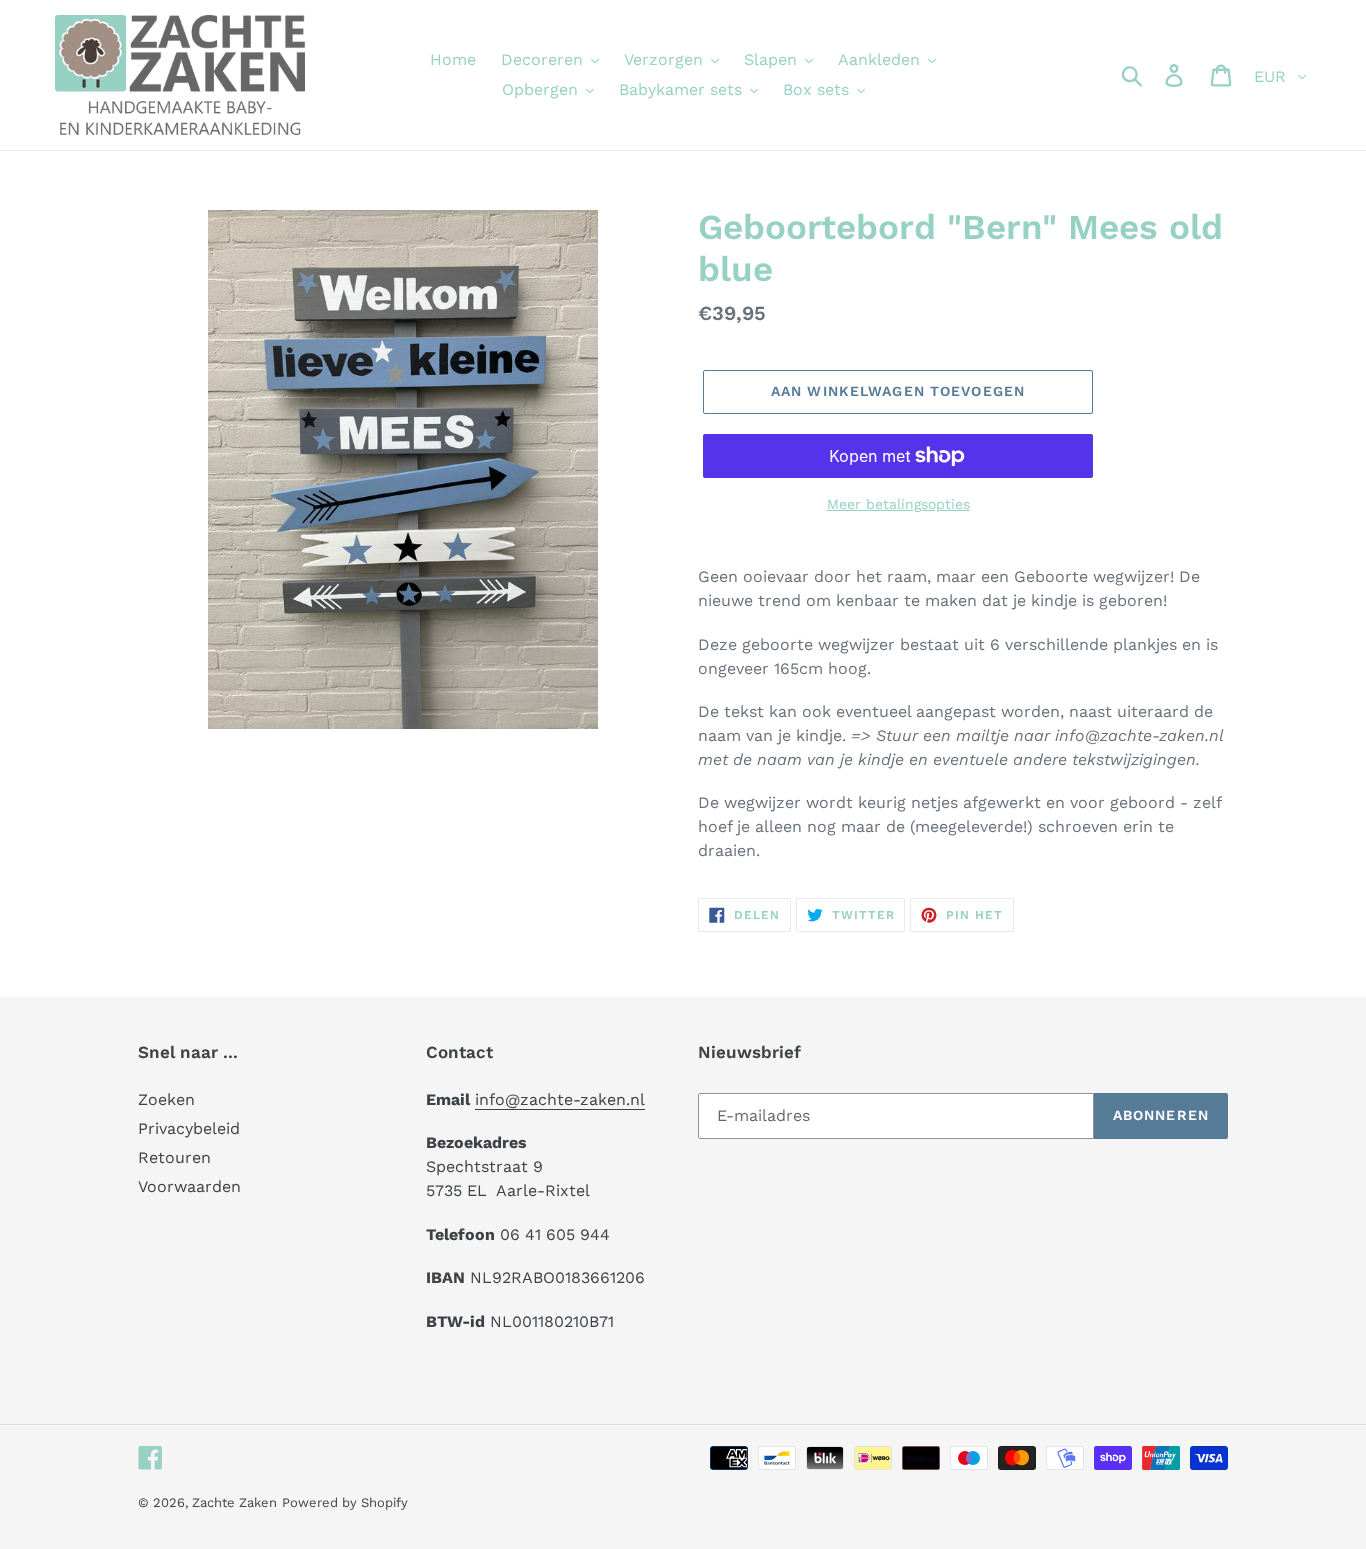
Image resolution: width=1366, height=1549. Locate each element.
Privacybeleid (189, 1128)
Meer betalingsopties (898, 504)
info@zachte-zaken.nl (560, 1099)
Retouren (174, 1157)
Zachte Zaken (234, 1502)
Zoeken (166, 1099)
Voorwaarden (189, 1186)
